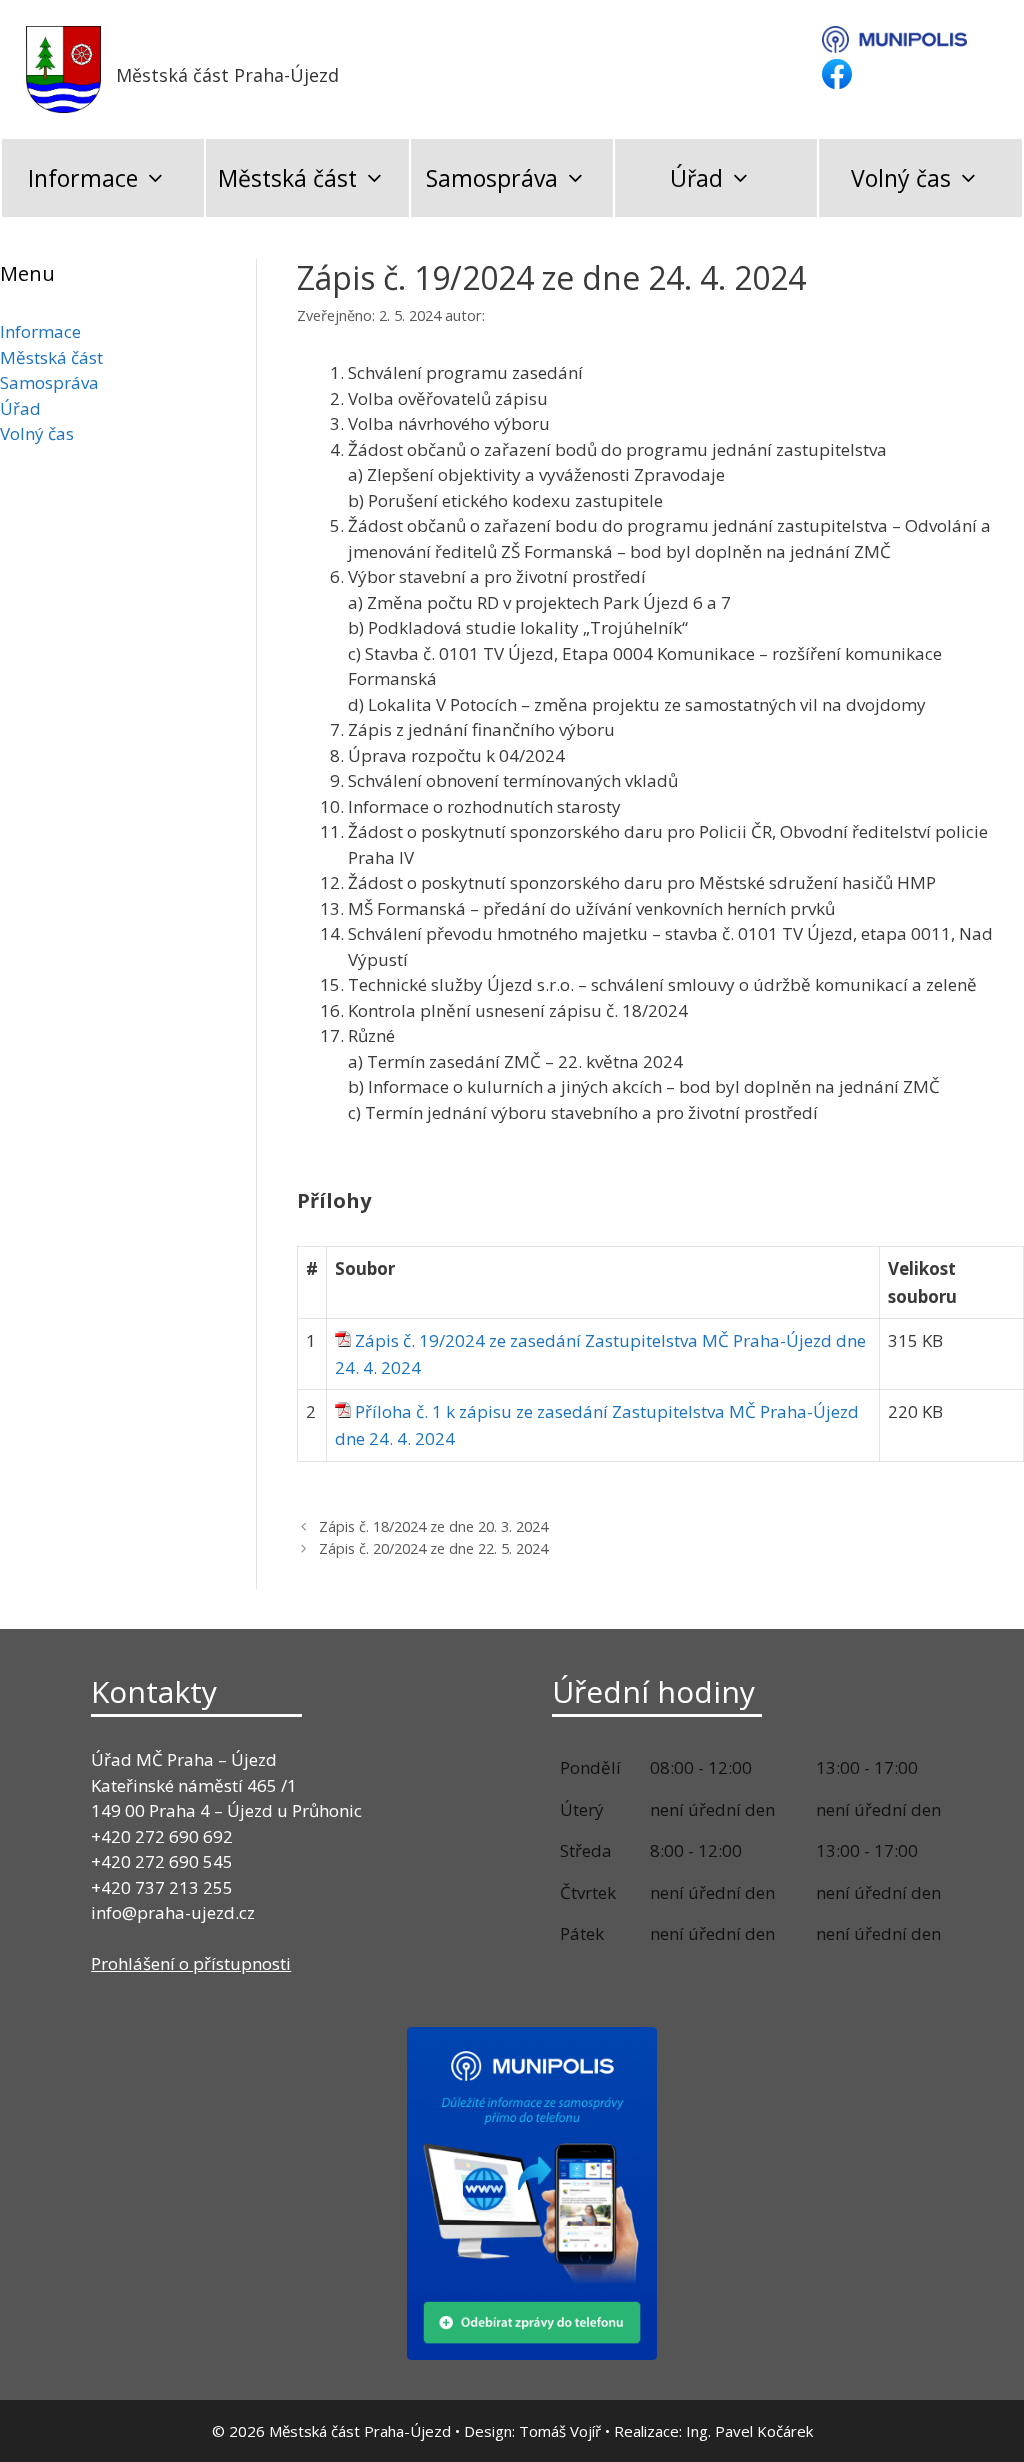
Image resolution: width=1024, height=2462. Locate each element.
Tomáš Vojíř (560, 2431)
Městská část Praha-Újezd (227, 75)
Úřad (696, 178)
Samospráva (492, 178)
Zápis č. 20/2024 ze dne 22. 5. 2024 (433, 1548)
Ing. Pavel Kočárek (749, 2431)
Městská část (287, 178)
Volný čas (901, 178)
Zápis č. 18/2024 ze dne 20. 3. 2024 (433, 1526)
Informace (83, 178)
